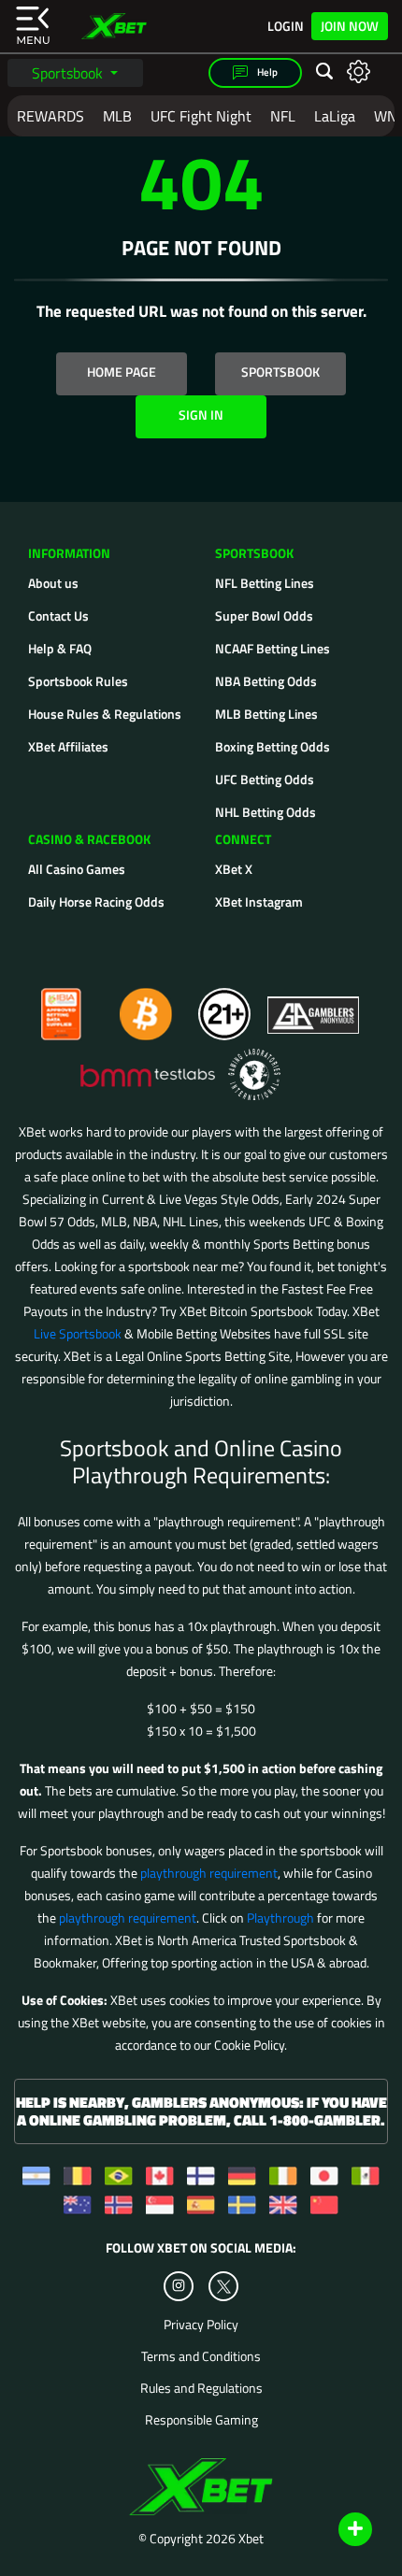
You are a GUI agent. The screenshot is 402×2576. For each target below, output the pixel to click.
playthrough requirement (209, 1873)
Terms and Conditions (201, 2356)
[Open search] (324, 72)
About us (53, 583)
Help (266, 72)
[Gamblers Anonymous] (314, 1006)
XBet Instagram (259, 902)
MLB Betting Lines (266, 714)
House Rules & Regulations (105, 714)
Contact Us (58, 615)
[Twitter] (224, 2287)
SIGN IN (201, 415)
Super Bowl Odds (264, 615)
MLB (117, 116)
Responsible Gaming (201, 2420)
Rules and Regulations (201, 2388)
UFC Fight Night (201, 116)
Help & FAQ (60, 648)
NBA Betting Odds (266, 681)
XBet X (234, 869)
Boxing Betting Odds (273, 746)
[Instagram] (179, 2286)
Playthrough (280, 1918)
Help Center (333, 2530)
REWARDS (50, 116)
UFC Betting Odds (265, 779)
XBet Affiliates (68, 746)
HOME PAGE (122, 372)
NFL (283, 116)
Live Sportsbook (78, 1333)
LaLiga (335, 116)
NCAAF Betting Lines (273, 648)
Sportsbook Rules (78, 681)
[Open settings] (359, 71)
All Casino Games (77, 869)
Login (286, 26)
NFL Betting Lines (265, 583)
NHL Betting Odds (266, 812)
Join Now (350, 26)
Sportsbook (69, 73)
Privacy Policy (201, 2325)
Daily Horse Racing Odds (96, 902)
